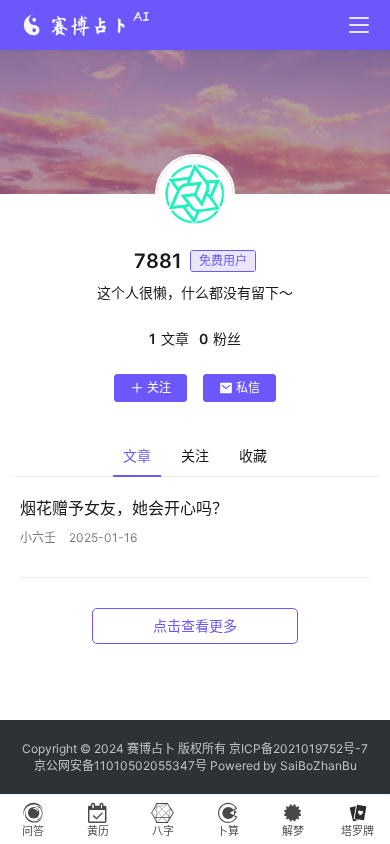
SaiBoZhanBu (318, 765)
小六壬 (38, 537)
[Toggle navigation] (359, 25)
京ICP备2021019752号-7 (298, 748)
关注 (159, 387)
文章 (137, 455)
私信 (248, 387)
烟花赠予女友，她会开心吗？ (124, 508)
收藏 (253, 455)
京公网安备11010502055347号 (120, 765)
